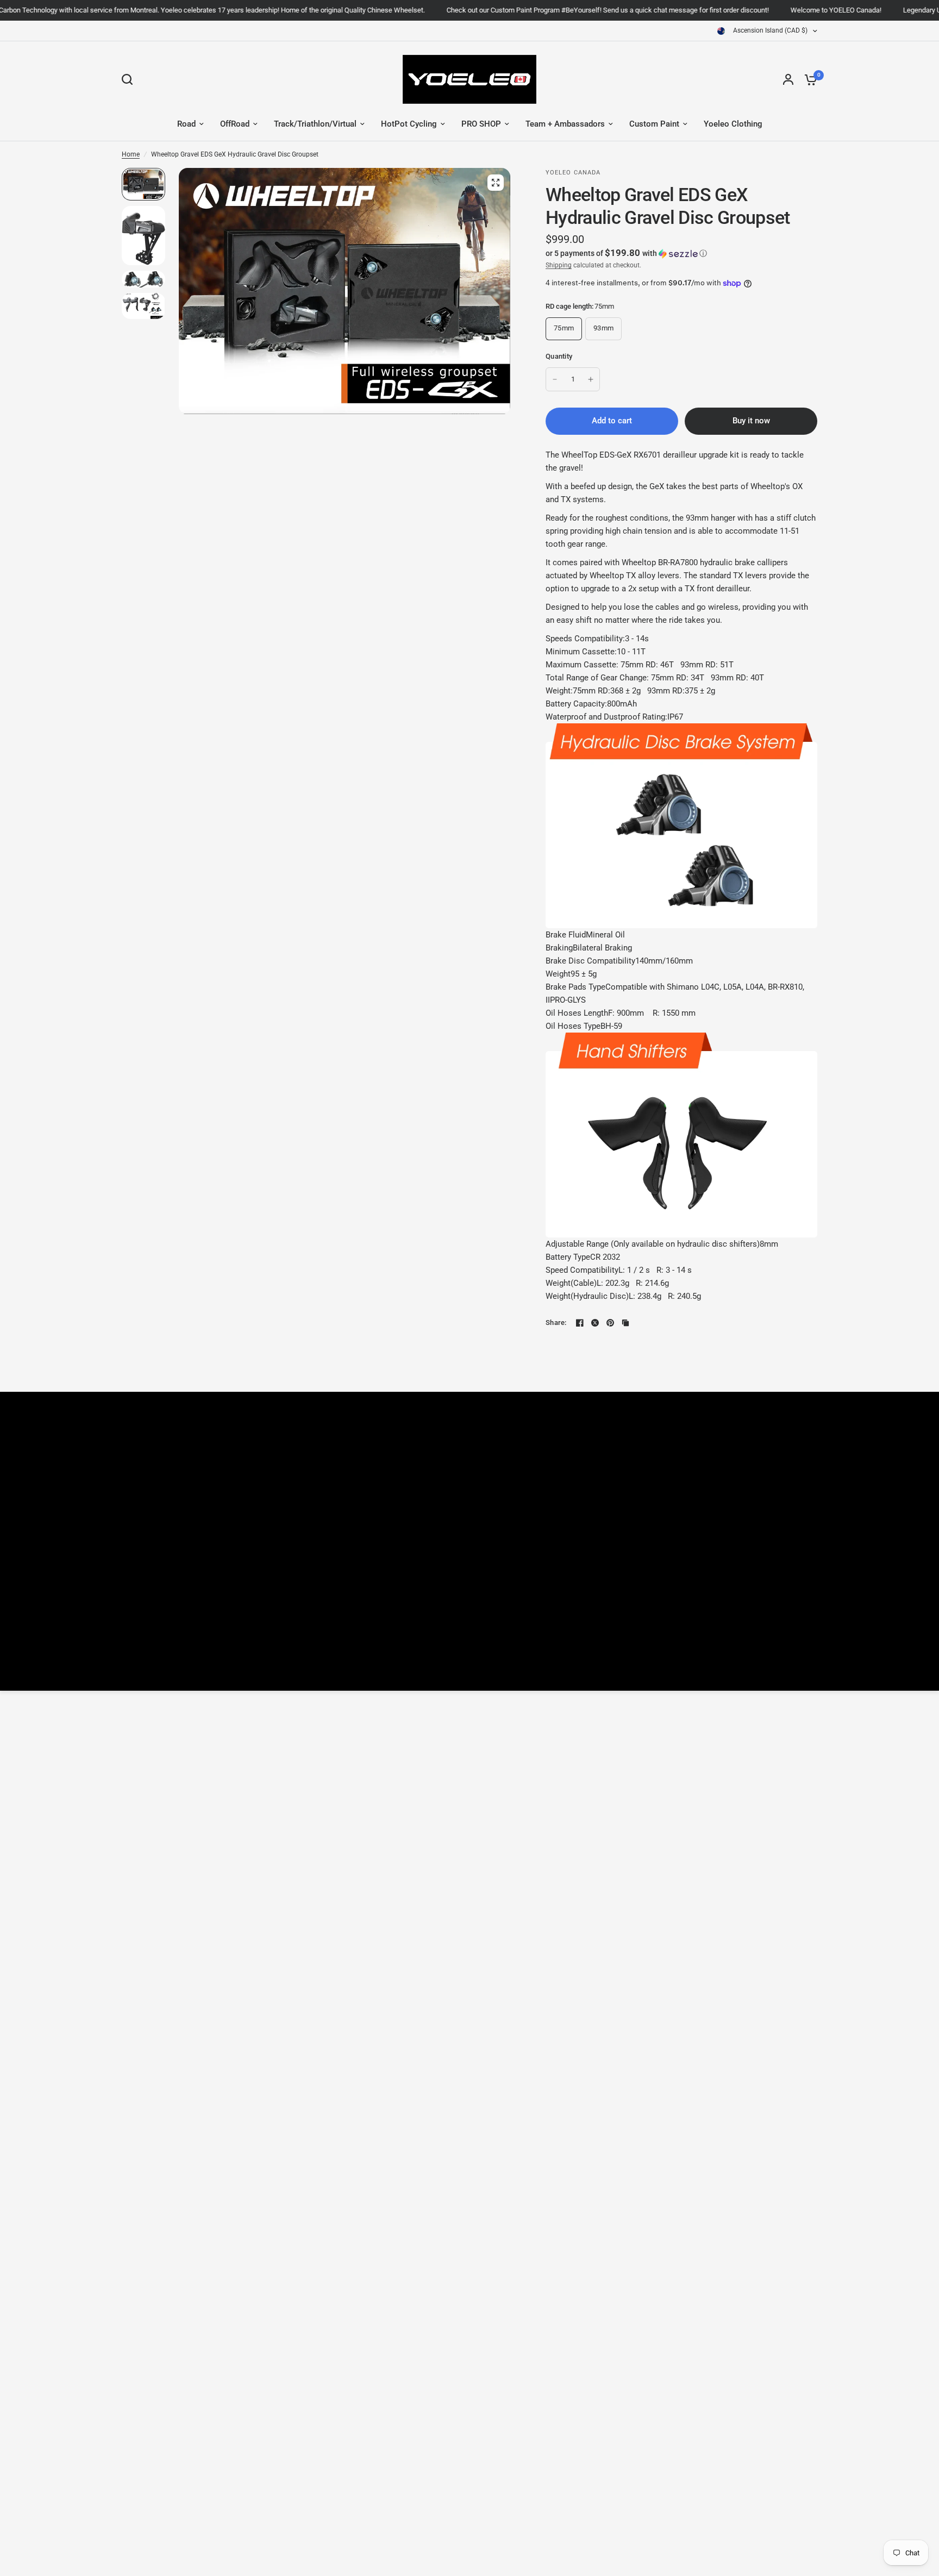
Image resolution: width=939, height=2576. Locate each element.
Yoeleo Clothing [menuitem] (733, 124)
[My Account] (788, 79)
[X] (595, 1323)
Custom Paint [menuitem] (654, 124)
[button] (681, 253)
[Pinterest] (610, 1323)
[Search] (130, 79)
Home (131, 154)
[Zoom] (496, 183)
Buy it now (751, 421)
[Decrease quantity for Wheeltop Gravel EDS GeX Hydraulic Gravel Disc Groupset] (555, 379)
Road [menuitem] (186, 124)
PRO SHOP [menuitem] (481, 124)
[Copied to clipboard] (625, 1323)
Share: (556, 1323)
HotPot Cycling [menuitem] (409, 124)
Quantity (559, 356)
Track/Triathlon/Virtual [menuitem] (315, 124)
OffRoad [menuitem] (235, 124)
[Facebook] (580, 1323)
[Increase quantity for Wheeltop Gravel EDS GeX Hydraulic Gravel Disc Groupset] (591, 379)
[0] (808, 79)
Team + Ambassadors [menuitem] (565, 124)
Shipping (559, 265)
